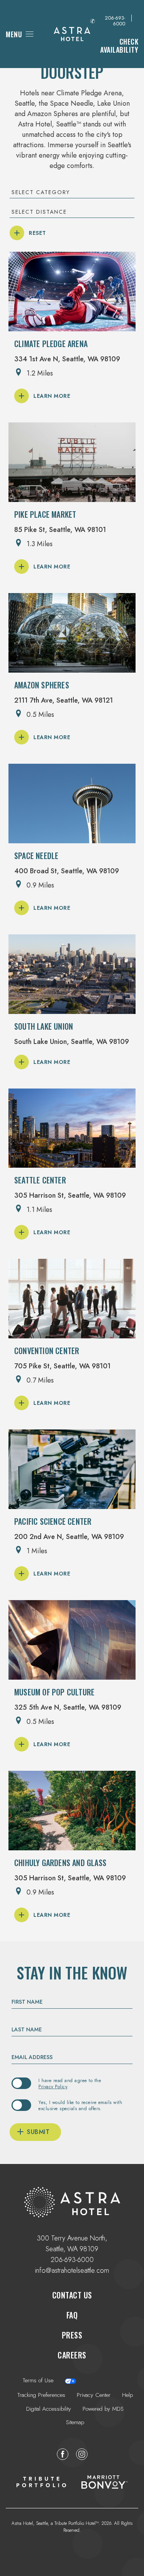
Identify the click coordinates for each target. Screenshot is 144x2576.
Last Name (27, 2029)
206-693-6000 (115, 21)
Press (72, 2335)
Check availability (114, 44)
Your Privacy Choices (102, 2381)
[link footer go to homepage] (72, 2202)
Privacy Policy (53, 2087)
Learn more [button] (52, 396)
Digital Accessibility (49, 2409)
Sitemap (75, 2422)
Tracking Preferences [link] (41, 2395)
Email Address (32, 2057)
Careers (72, 2353)
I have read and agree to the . (70, 2084)
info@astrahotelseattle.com (72, 2270)
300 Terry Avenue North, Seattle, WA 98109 (72, 2241)
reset (37, 233)
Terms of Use (38, 2381)
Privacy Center (94, 2395)
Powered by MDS (103, 2409)
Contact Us (72, 2295)
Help (127, 2395)
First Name (27, 2002)
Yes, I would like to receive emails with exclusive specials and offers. (80, 2106)
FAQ (72, 2315)
